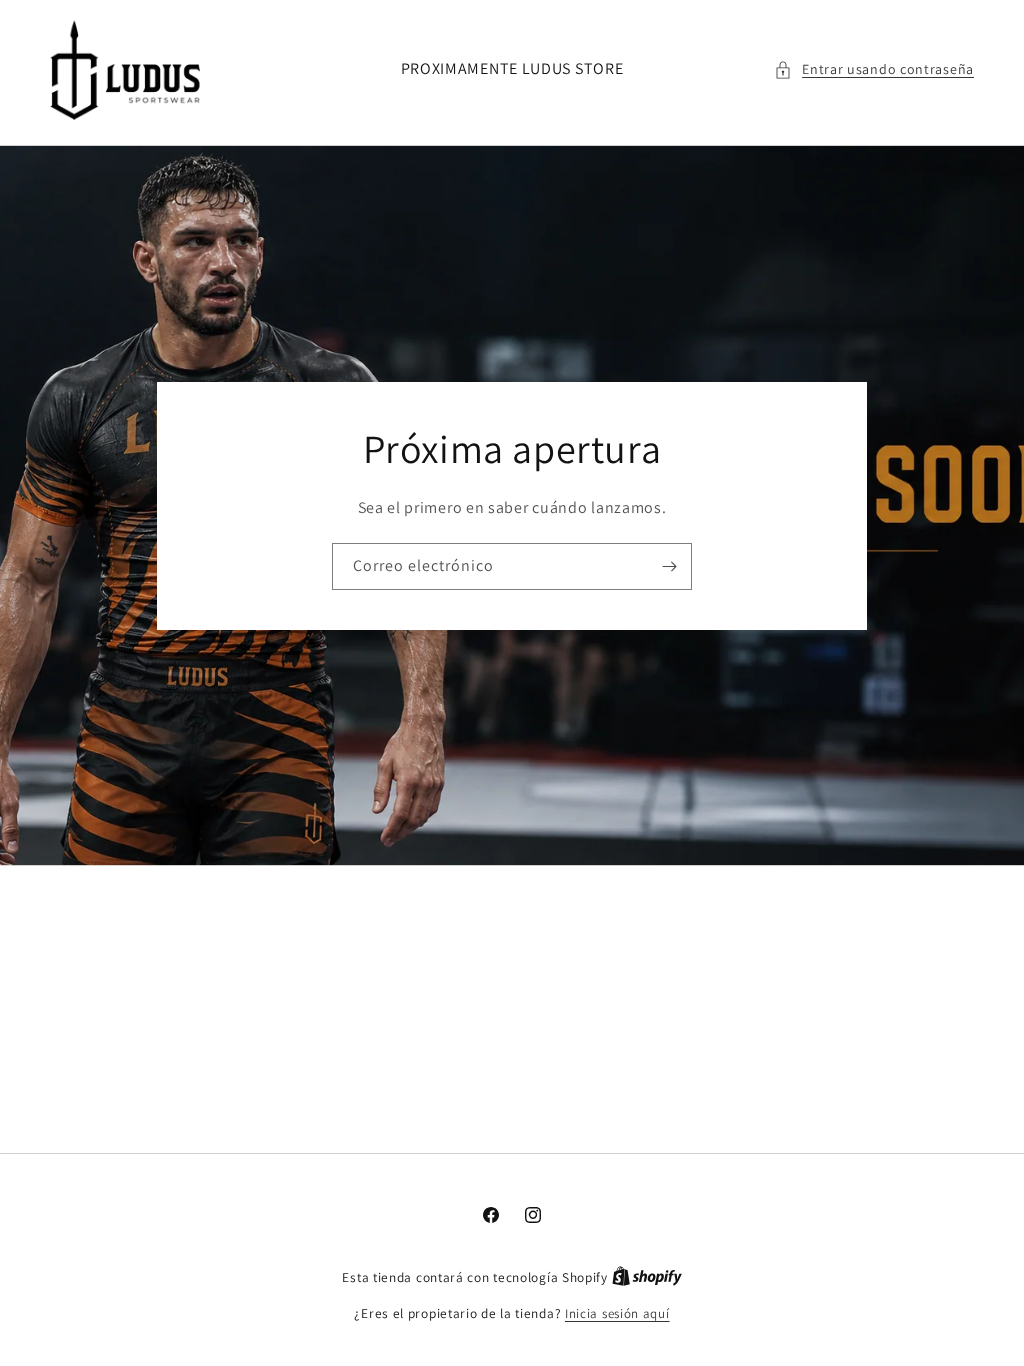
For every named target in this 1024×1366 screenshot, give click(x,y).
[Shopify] (647, 1277)
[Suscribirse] (669, 566)
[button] (874, 69)
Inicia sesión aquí (617, 1313)
